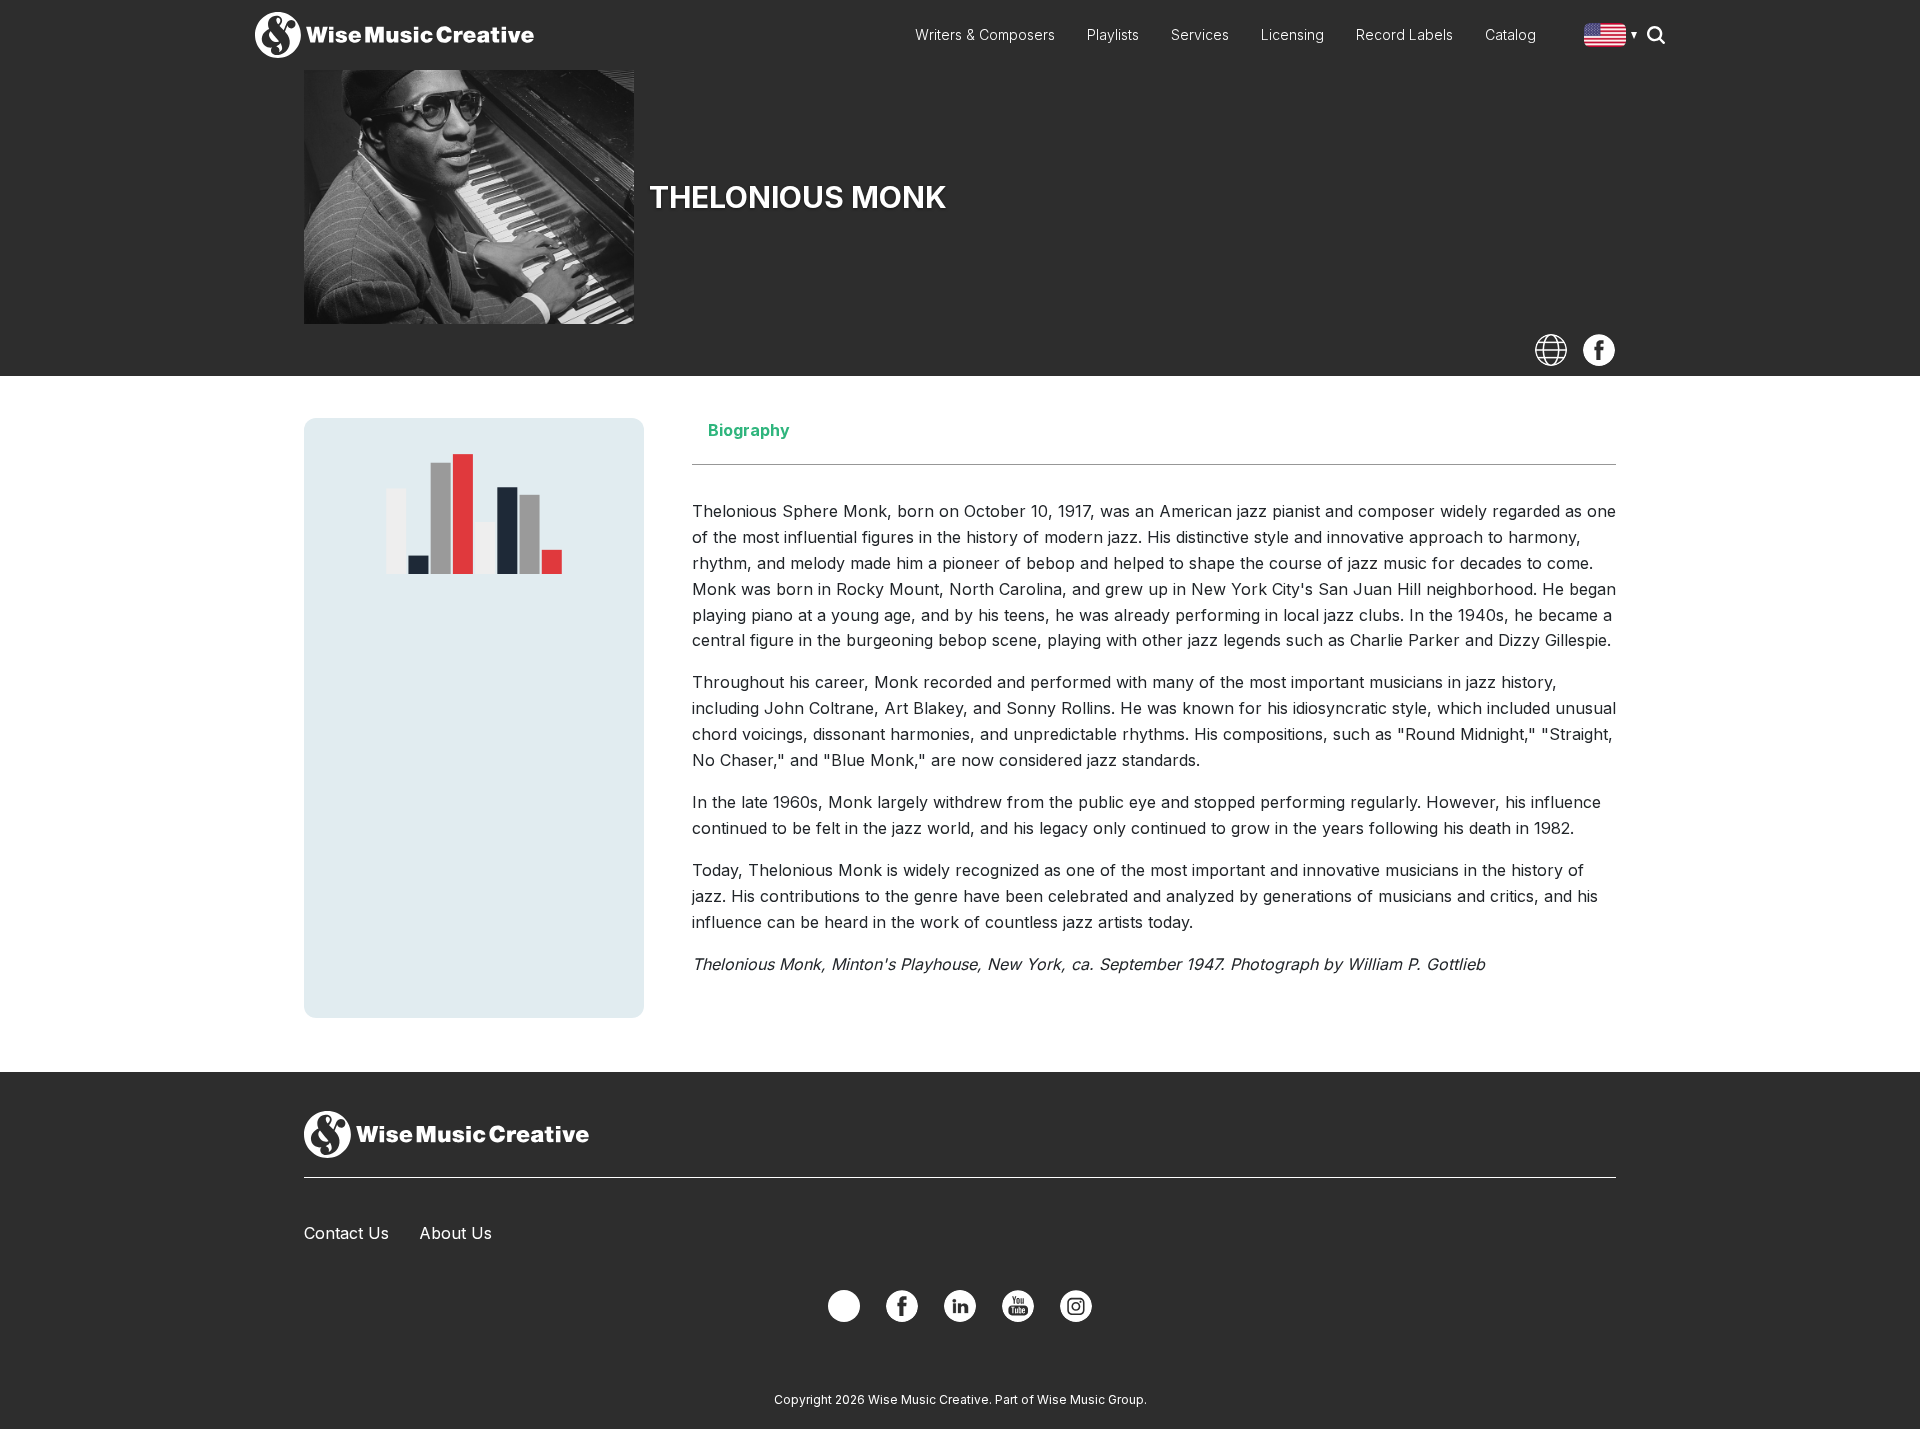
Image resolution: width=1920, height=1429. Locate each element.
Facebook (1599, 350)
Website (1551, 350)
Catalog (1510, 34)
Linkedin (960, 1306)
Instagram (1076, 1306)
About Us (455, 1233)
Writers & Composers (985, 34)
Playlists (1113, 34)
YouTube (1018, 1306)
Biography (749, 430)
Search (1656, 35)
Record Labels (1404, 34)
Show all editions (1614, 37)
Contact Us (346, 1233)
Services (1200, 34)
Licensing (1292, 34)
